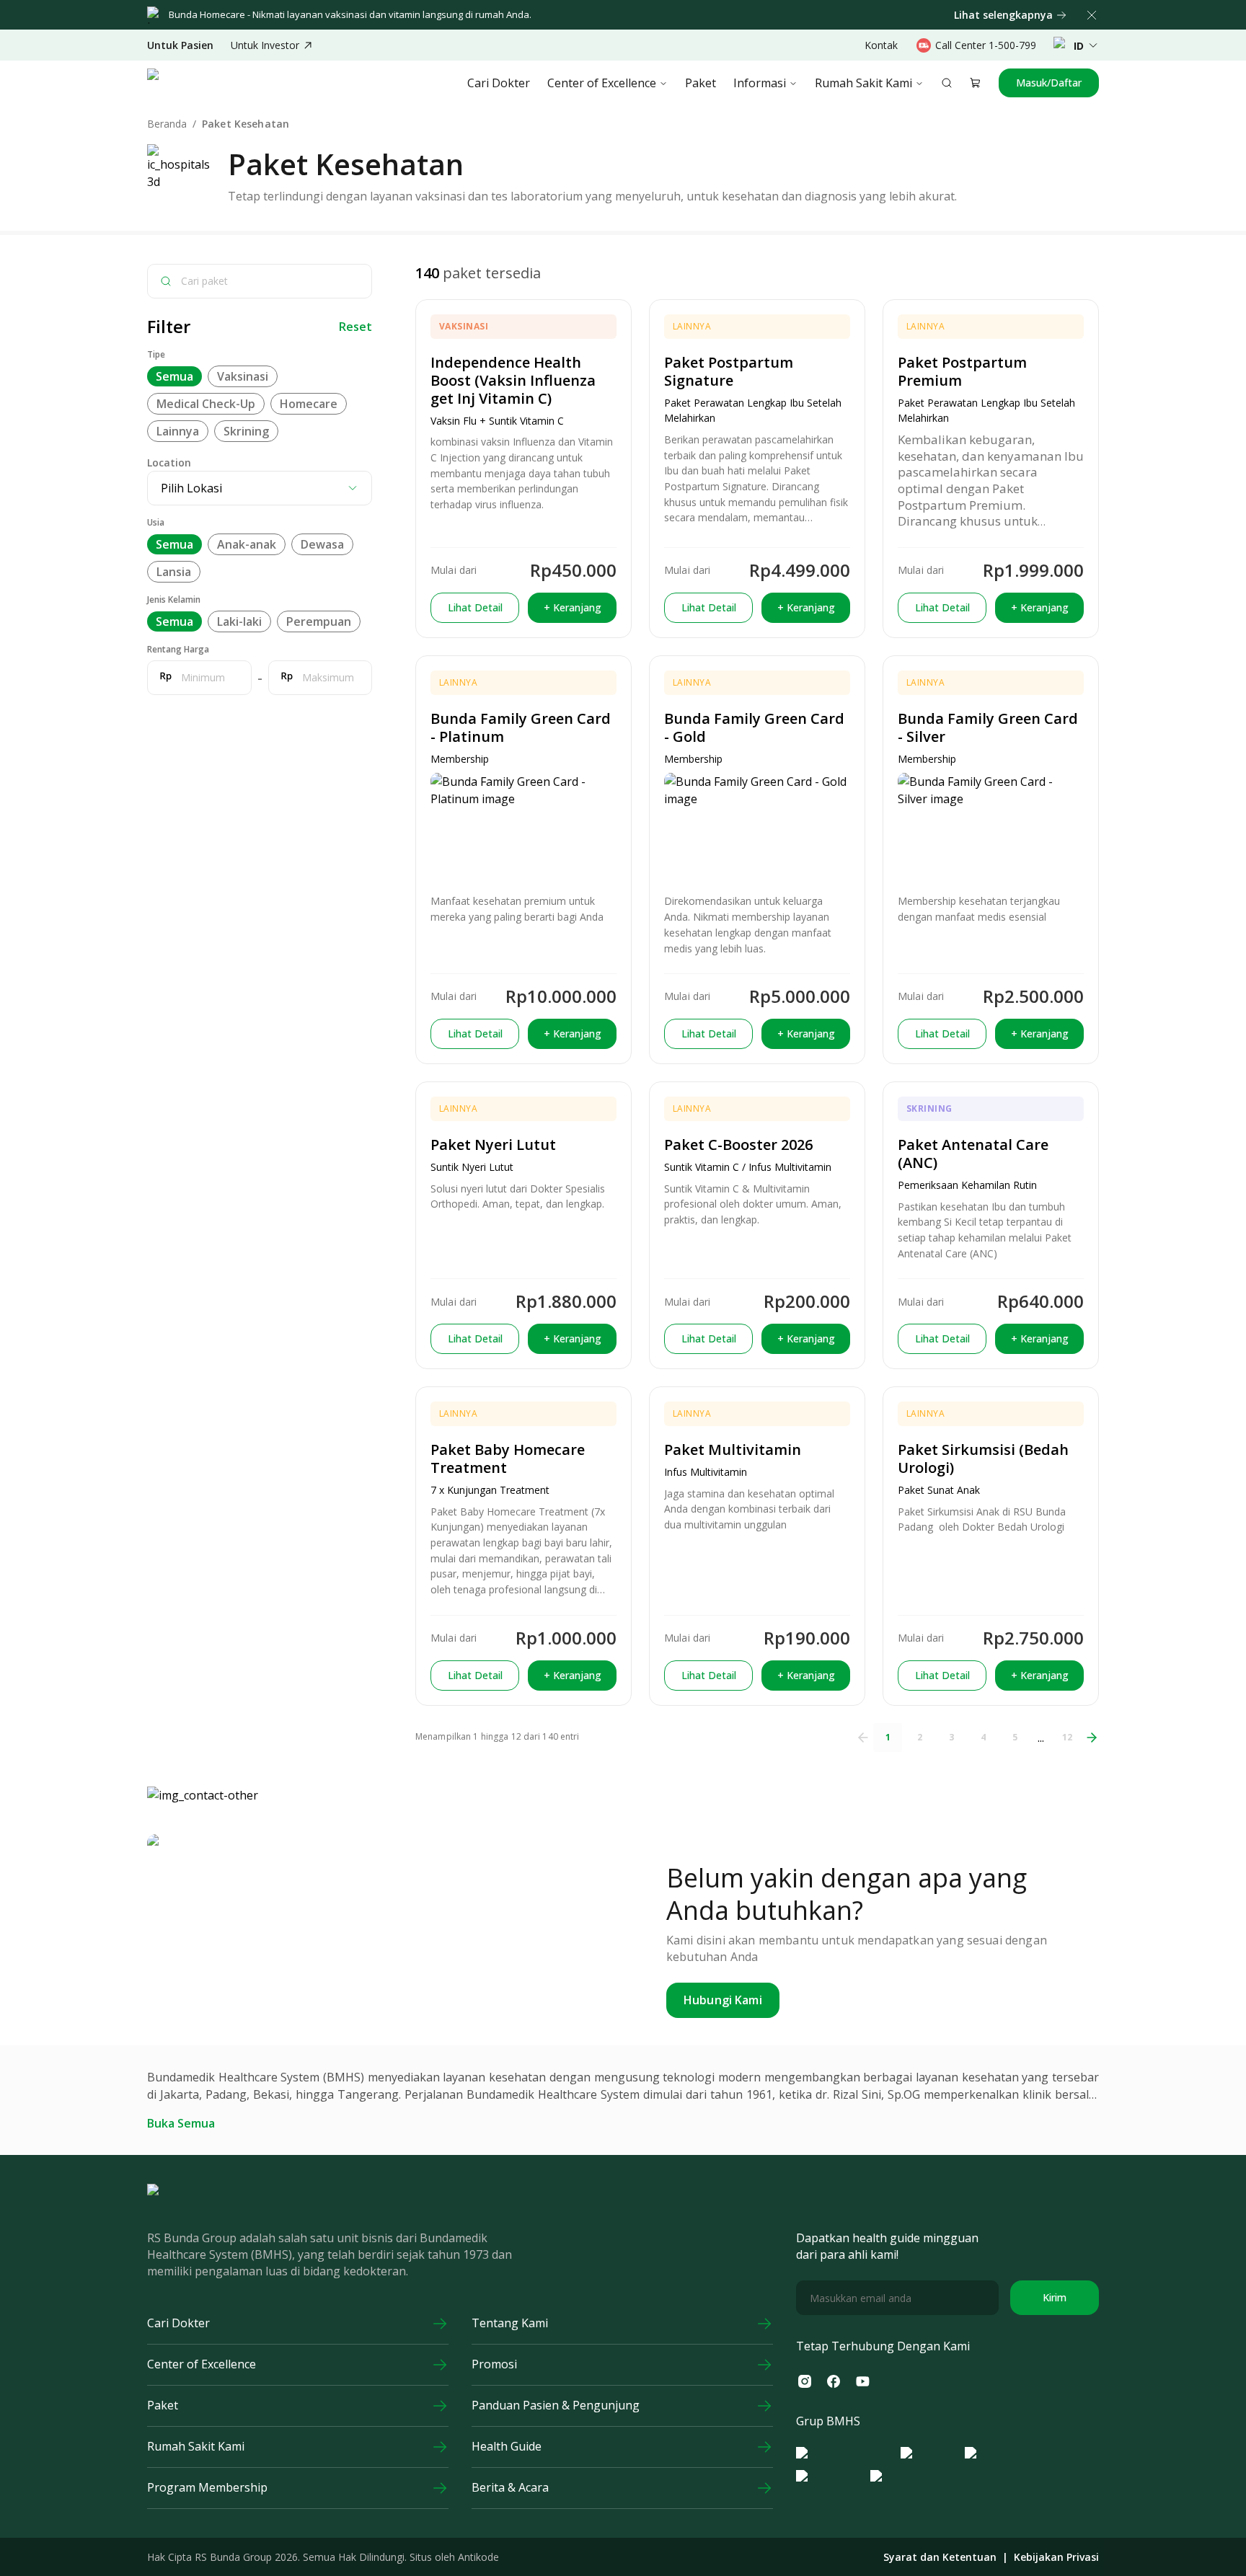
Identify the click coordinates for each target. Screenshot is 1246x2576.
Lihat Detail (475, 607)
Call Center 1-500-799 (986, 45)
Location (169, 462)
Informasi (760, 83)
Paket (701, 83)
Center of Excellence (602, 83)
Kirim (1055, 2297)
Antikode (478, 2557)
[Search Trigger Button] (947, 83)
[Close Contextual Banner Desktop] (1092, 15)
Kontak (881, 45)
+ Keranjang (573, 607)
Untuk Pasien (180, 45)
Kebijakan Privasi (1056, 2557)
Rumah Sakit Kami (863, 83)
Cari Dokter (499, 83)
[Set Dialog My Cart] (976, 83)
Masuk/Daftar (1049, 83)
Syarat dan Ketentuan (940, 2557)
